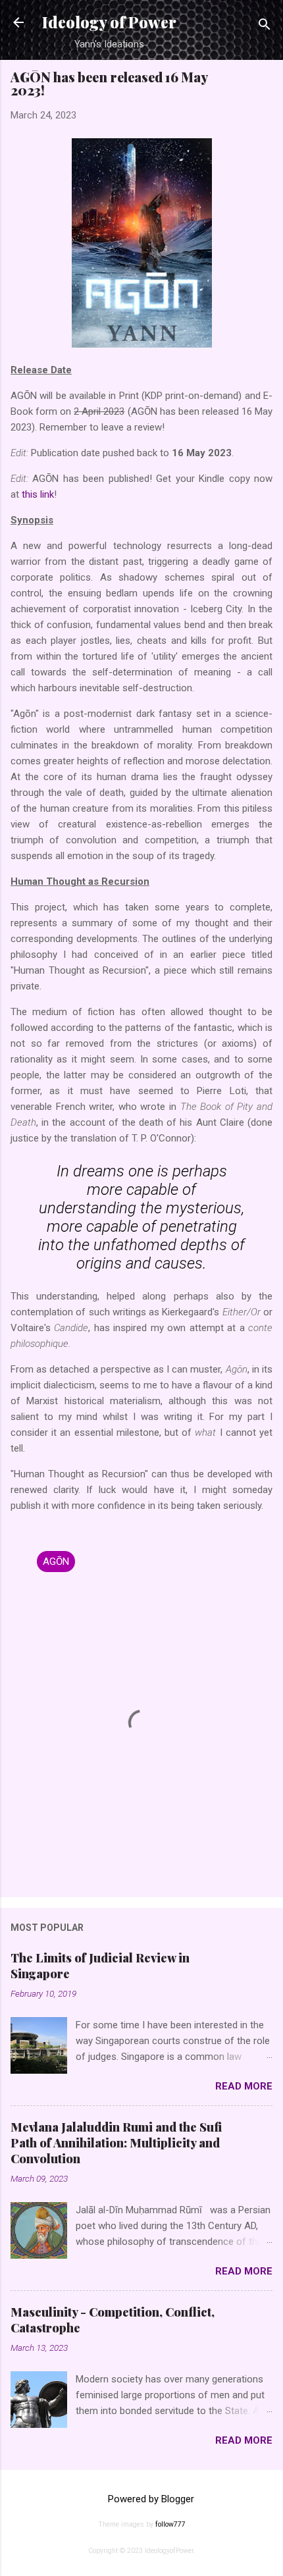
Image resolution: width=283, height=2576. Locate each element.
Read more (244, 2086)
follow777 (170, 2524)
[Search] (265, 27)
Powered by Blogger (150, 2499)
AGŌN (56, 1562)
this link (38, 494)
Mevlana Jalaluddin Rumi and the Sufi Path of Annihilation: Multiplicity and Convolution (116, 2143)
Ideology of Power (109, 22)
